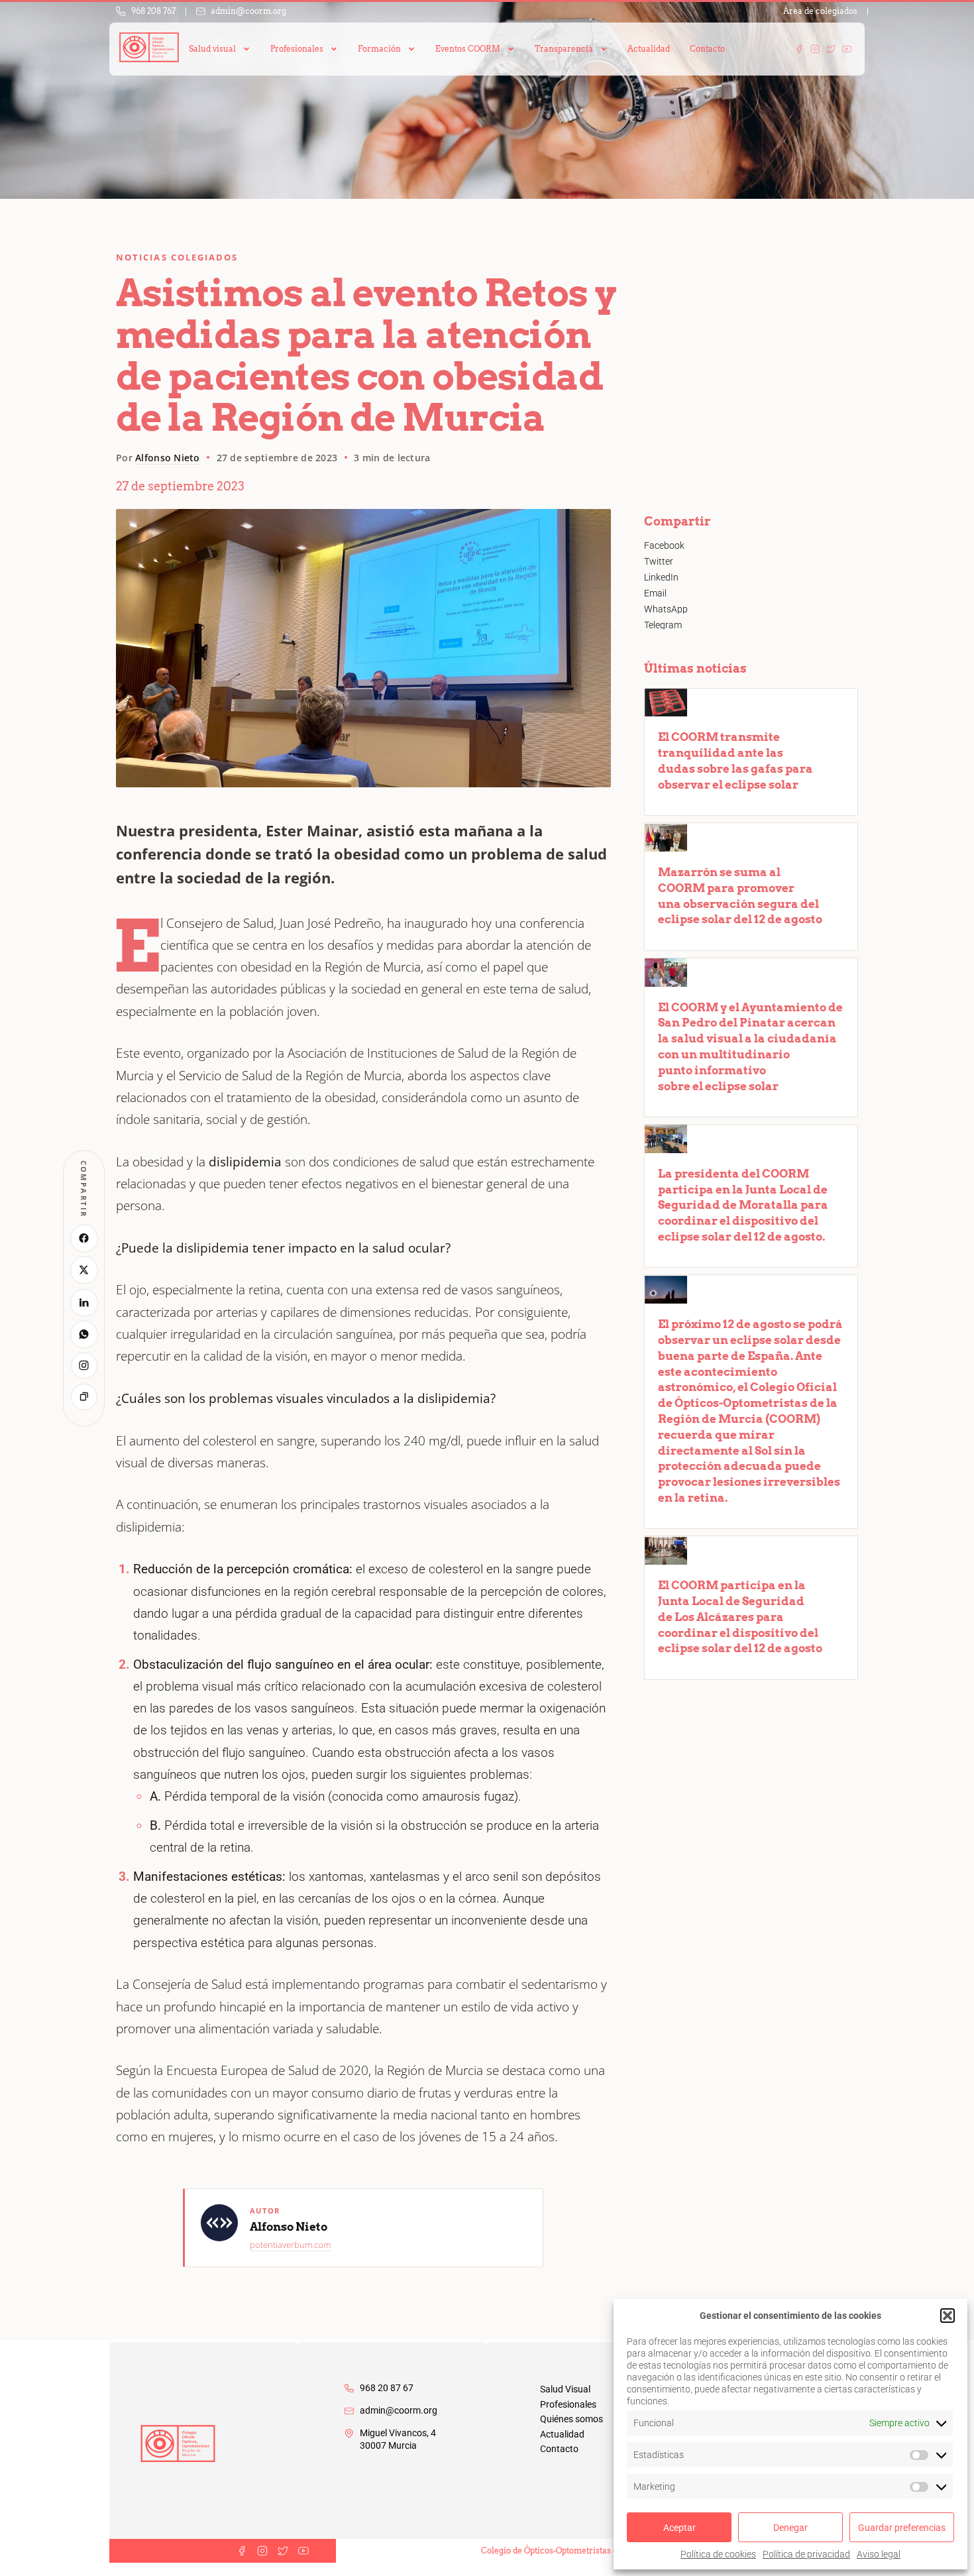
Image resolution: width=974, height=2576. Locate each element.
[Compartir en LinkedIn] (84, 1302)
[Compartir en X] (84, 1270)
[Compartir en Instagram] (84, 1365)
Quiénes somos (571, 2419)
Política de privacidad (806, 2554)
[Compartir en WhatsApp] (84, 1334)
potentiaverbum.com (290, 2245)
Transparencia (564, 49)
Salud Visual (565, 2389)
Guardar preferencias (902, 2528)
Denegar (790, 2528)
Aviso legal (879, 2554)
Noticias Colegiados (177, 257)
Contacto (707, 49)
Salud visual (212, 49)
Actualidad (649, 49)
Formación (379, 49)
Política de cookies (718, 2554)
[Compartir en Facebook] (84, 1238)
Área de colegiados (820, 11)
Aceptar (679, 2528)
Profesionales (568, 2404)
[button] (947, 2316)
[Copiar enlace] (84, 1396)
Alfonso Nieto (168, 458)
